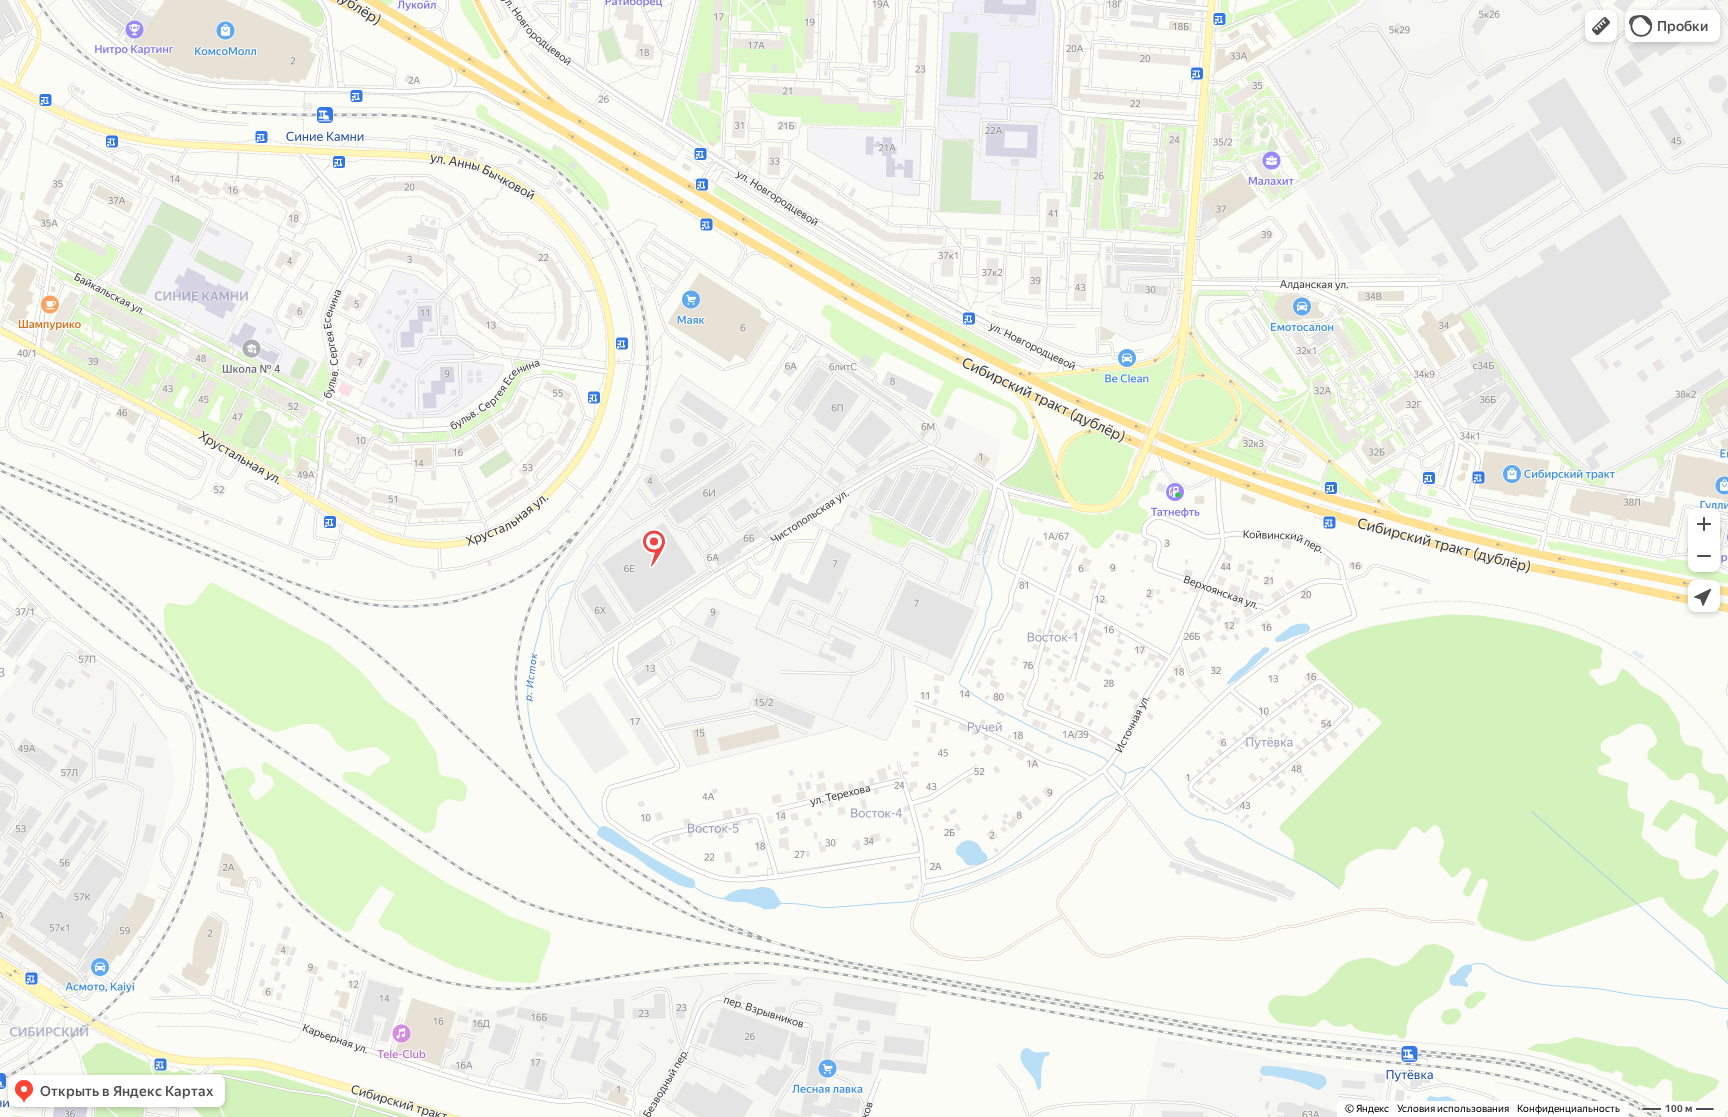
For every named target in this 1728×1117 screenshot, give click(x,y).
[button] (1601, 26)
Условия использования (1453, 1108)
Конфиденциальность (1568, 1108)
